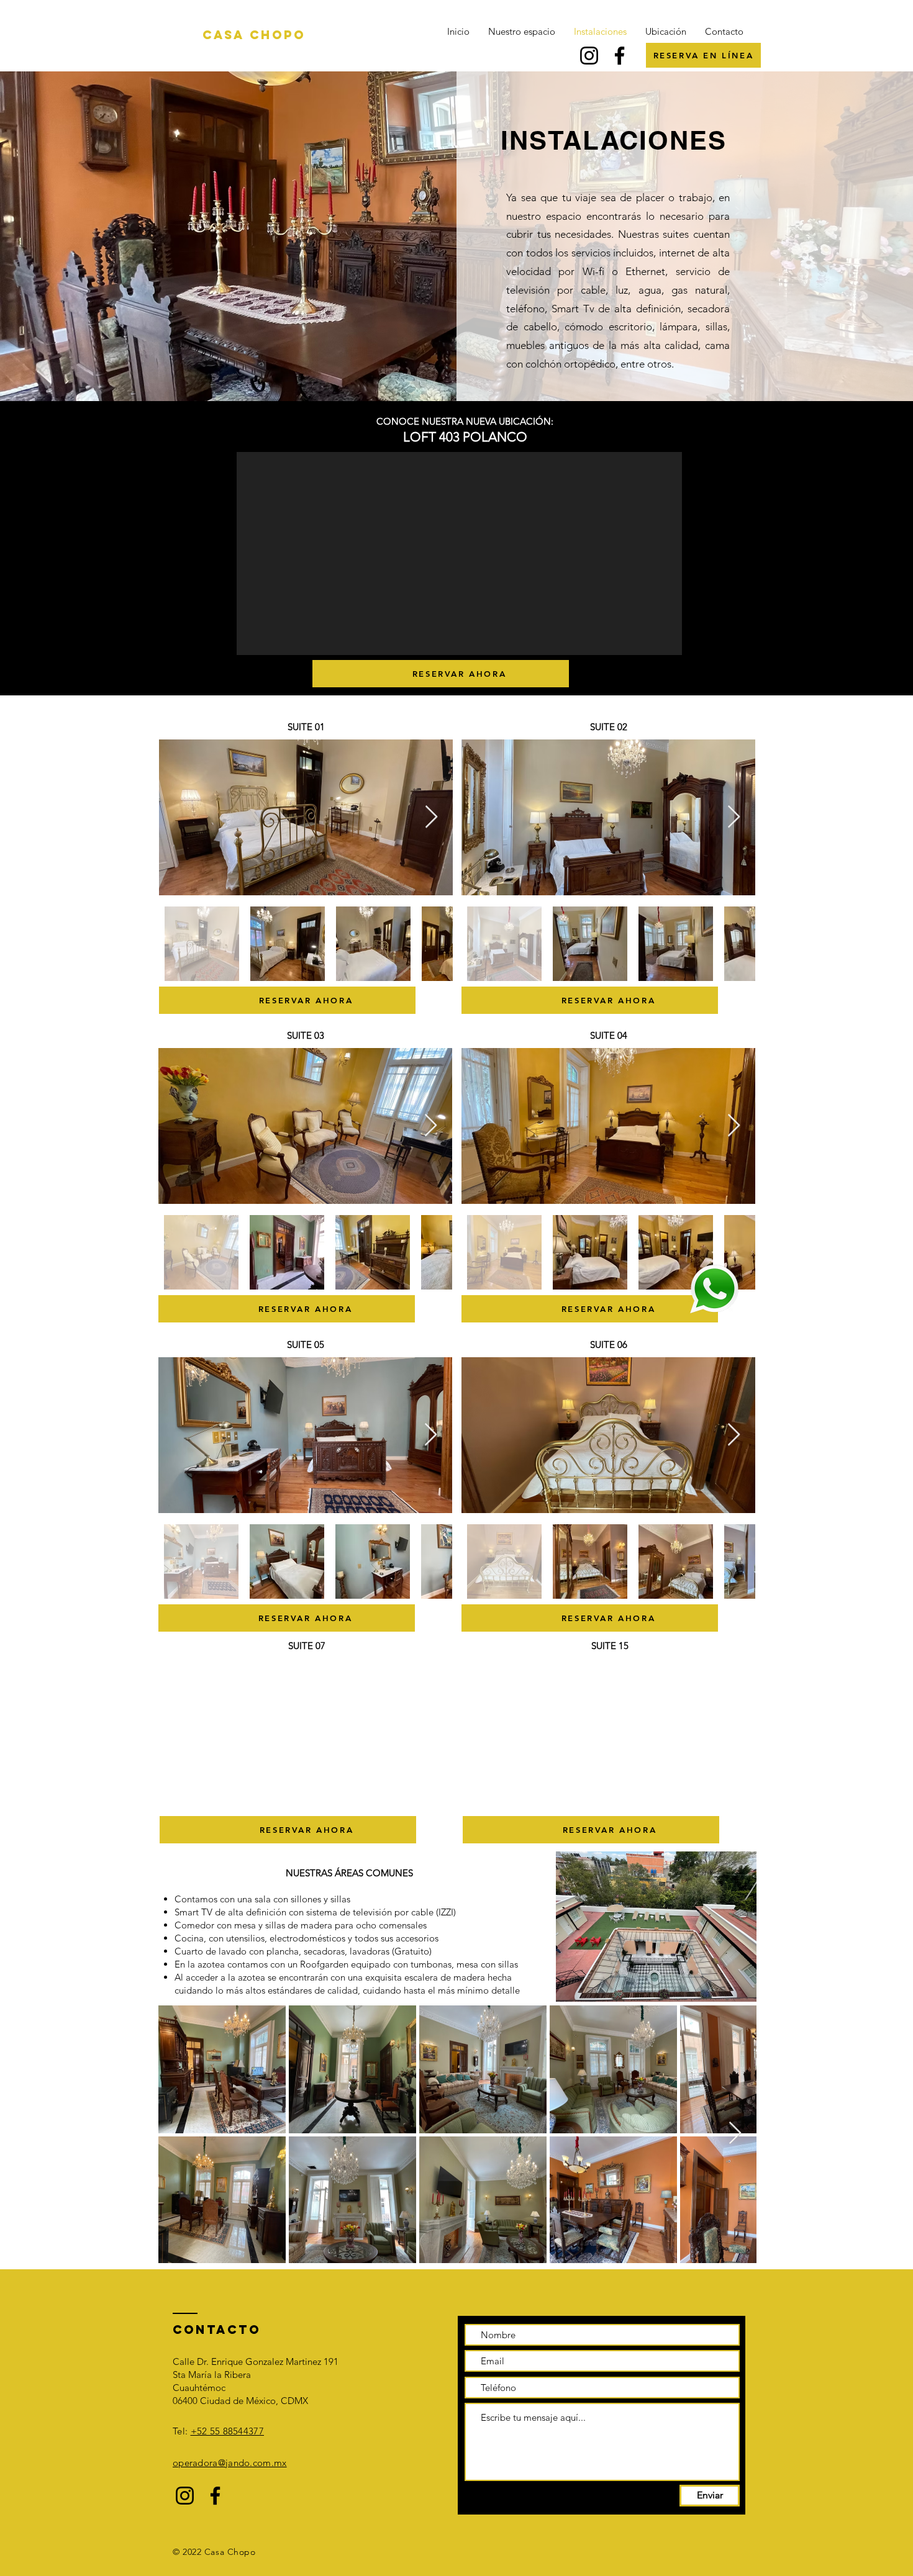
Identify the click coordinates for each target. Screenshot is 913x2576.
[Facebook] (620, 56)
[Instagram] (589, 56)
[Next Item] (431, 817)
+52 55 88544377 (228, 2431)
